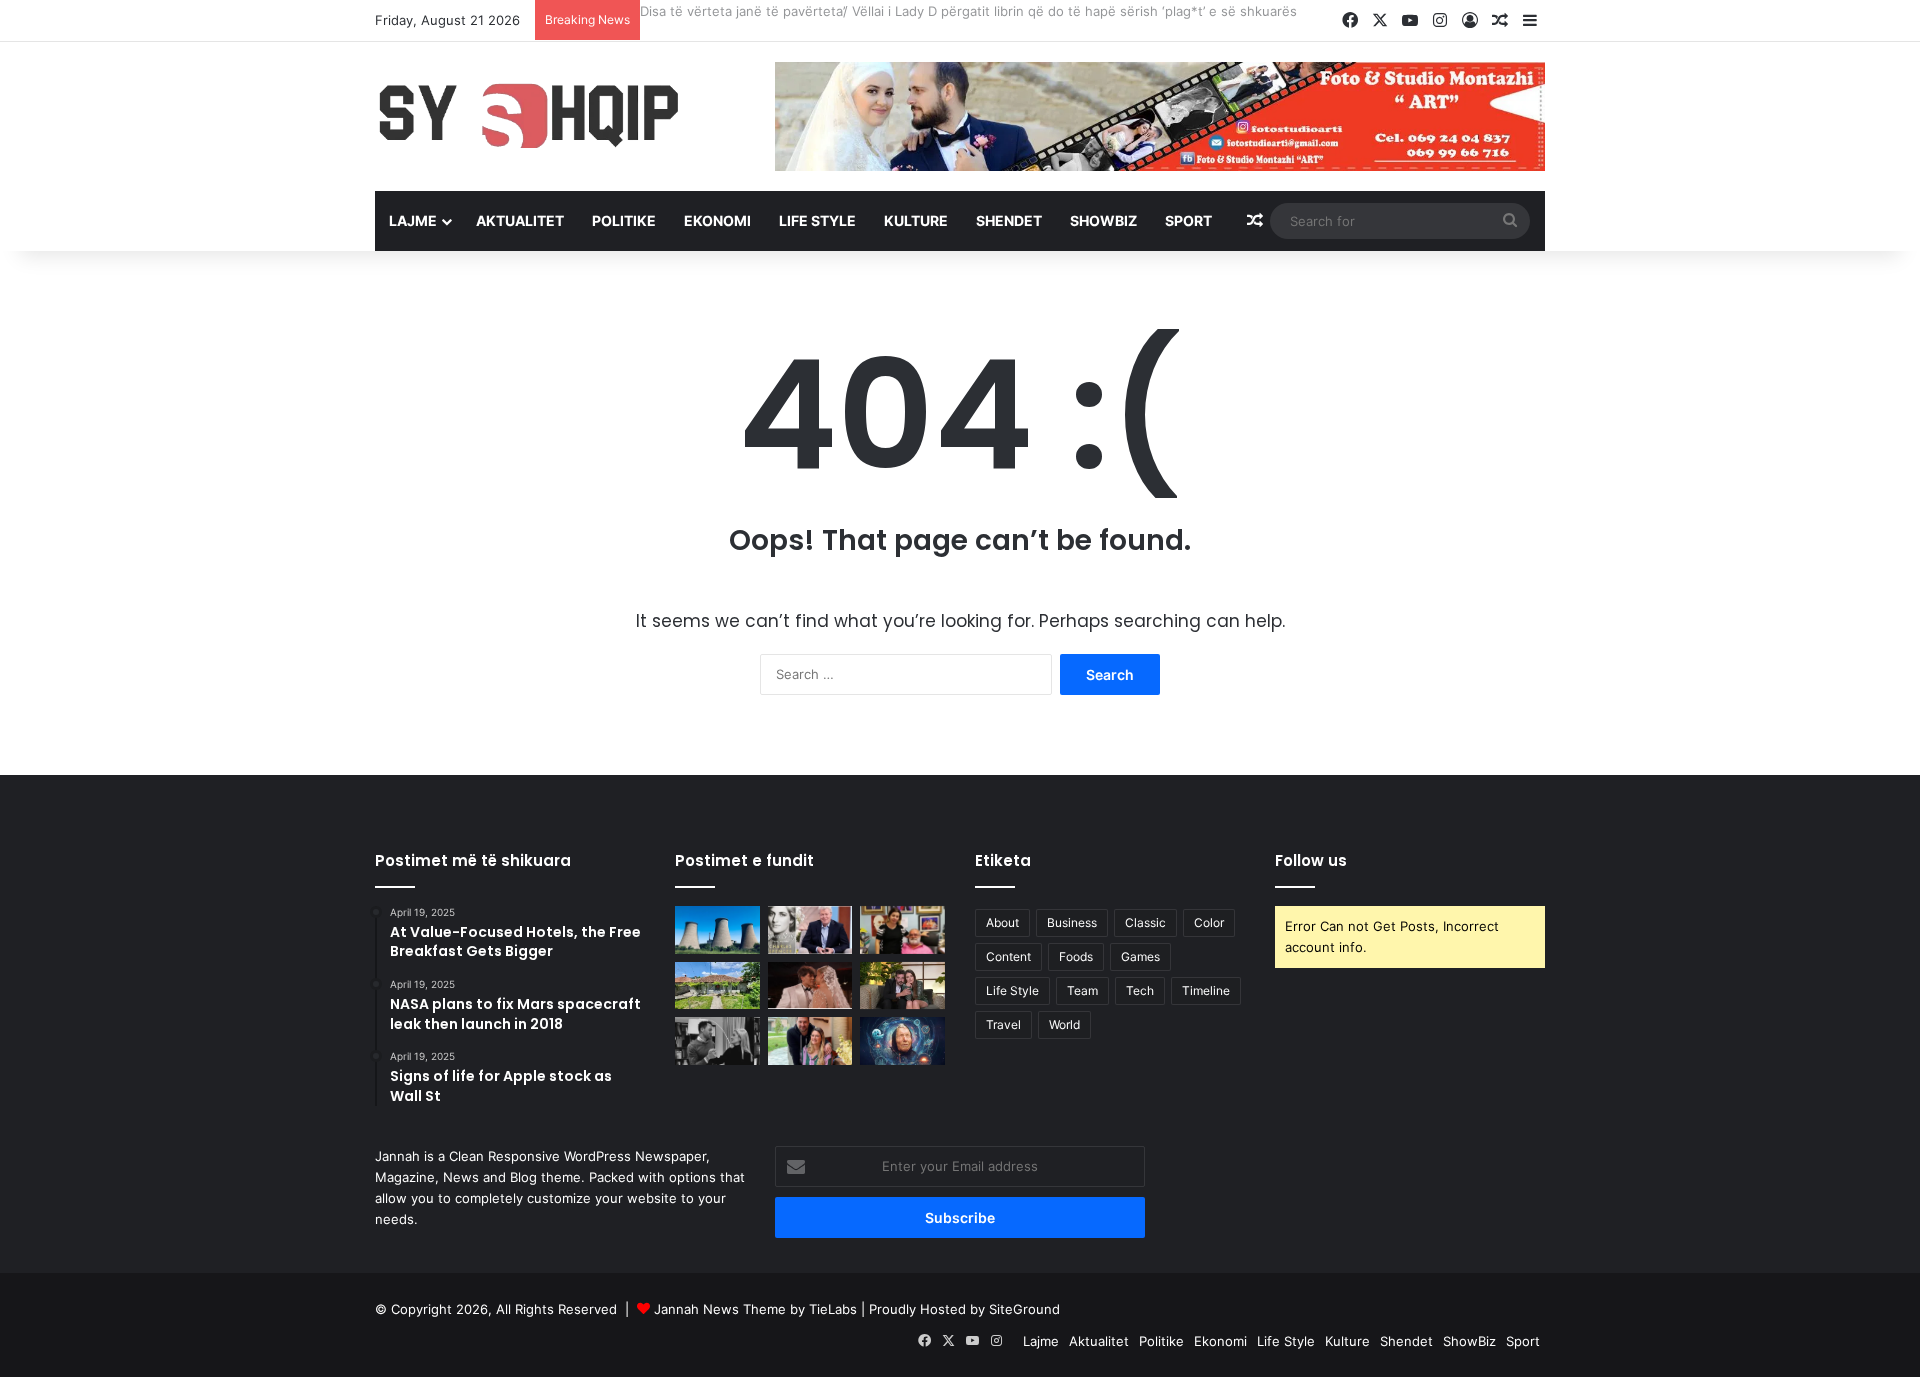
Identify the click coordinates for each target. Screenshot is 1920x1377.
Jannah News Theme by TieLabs (755, 1309)
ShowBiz (1103, 220)
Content (1008, 956)
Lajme (413, 220)
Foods (1076, 956)
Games (1140, 956)
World (1064, 1024)
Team (1082, 990)
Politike (624, 220)
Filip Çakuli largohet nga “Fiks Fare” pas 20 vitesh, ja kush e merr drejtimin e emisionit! (909, 11)
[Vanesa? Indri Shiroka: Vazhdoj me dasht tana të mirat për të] (902, 986)
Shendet (1009, 220)
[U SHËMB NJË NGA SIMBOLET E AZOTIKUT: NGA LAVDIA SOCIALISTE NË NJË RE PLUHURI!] (717, 930)
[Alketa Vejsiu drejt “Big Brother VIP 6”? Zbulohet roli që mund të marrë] (717, 1041)
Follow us (1311, 860)
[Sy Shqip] (560, 115)
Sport (1188, 220)
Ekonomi (717, 220)
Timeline (1206, 990)
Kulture (916, 220)
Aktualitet (520, 220)
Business (1072, 922)
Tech (1140, 990)
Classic (1145, 922)
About (1002, 922)
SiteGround (1024, 1309)
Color (1209, 922)
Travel (1003, 1024)
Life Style (817, 220)
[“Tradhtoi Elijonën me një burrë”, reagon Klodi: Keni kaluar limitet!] (810, 986)
